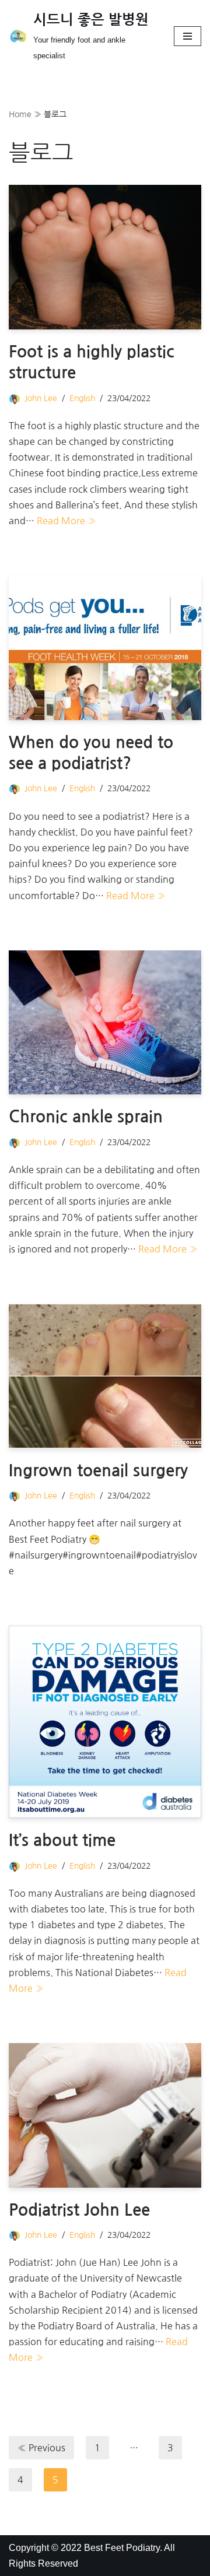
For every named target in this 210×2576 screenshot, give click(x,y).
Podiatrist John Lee (79, 2210)
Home (20, 114)
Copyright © (35, 2548)
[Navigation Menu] (188, 36)
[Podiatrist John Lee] (105, 2115)
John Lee (41, 398)
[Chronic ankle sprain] (105, 1023)
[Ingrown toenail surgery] (105, 1376)
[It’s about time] (105, 1722)
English (82, 398)
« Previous (41, 2448)
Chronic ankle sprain (86, 1117)
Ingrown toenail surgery (98, 1471)
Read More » (66, 521)
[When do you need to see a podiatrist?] (105, 648)
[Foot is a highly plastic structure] (105, 257)
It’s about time (62, 1840)
